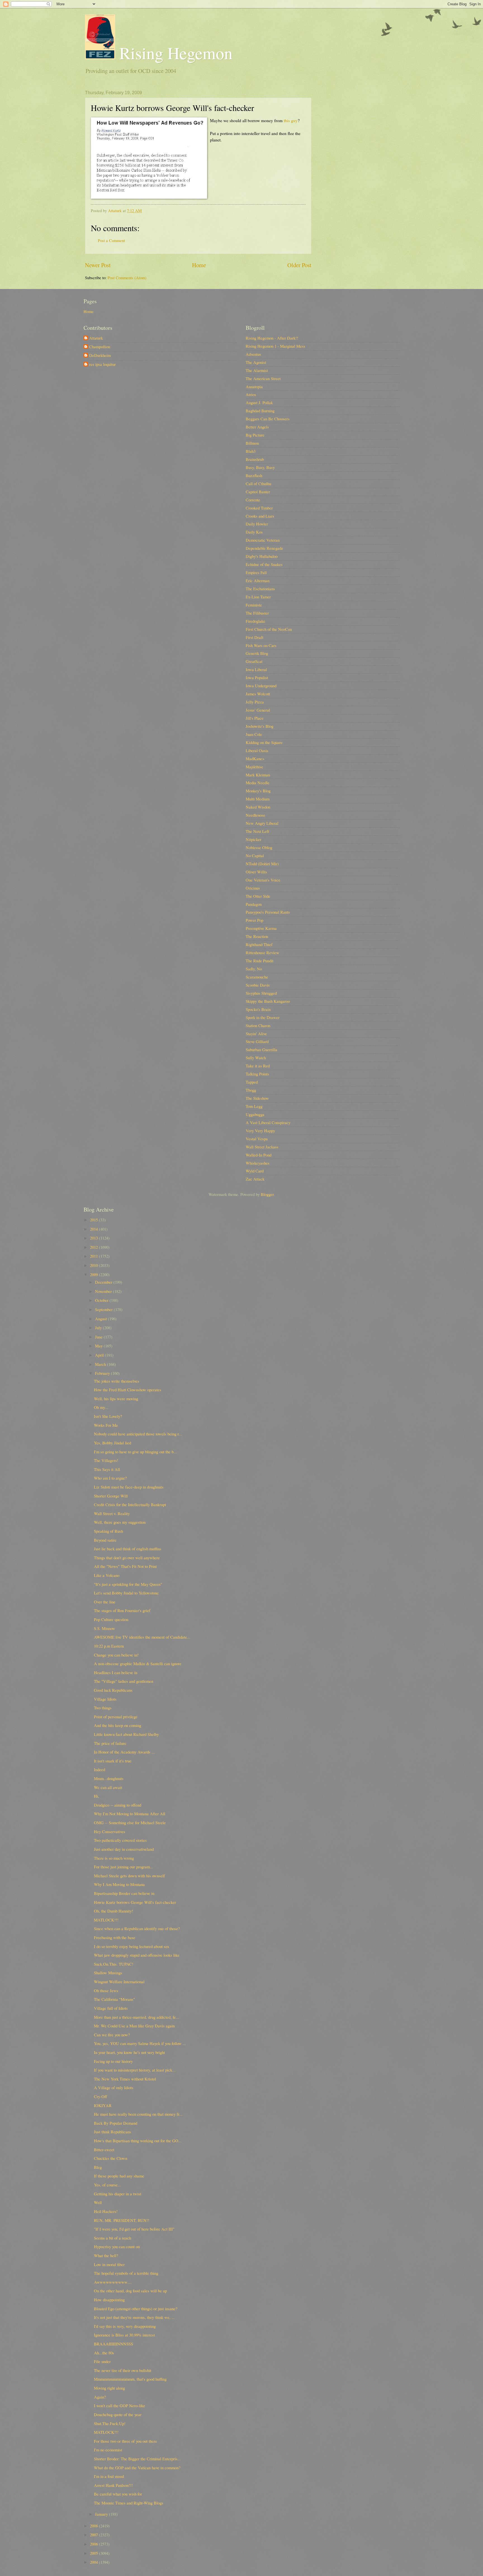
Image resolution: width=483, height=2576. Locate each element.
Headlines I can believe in (116, 1672)
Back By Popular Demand (116, 2123)
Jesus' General (258, 710)
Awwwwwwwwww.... (113, 2282)
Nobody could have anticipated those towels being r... (138, 1434)
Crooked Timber (259, 508)
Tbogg (251, 1090)
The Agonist (256, 362)
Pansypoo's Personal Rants (268, 912)
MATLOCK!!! (106, 1920)
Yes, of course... (107, 2185)
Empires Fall (256, 572)
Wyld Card (255, 1171)
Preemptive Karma (261, 928)
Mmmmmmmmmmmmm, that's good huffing (130, 2379)
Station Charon (258, 1025)
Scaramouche (257, 977)
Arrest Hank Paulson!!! (113, 2485)
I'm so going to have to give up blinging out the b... (135, 1452)
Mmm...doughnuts (109, 1778)
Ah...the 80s (104, 2353)
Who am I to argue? (110, 1478)
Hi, (97, 1796)
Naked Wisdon (258, 807)
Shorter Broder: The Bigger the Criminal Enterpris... (137, 2459)
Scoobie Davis (258, 985)
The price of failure (110, 1743)
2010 (94, 1265)
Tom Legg (254, 1106)
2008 (94, 2526)
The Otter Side (258, 896)
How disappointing (109, 2300)
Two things (103, 1708)
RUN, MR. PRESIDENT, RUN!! (122, 2220)
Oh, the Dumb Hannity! (113, 1911)
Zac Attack (255, 1179)
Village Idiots (105, 1699)
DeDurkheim (100, 356)
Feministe (254, 605)
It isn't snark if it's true (113, 1761)
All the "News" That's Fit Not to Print (125, 1566)
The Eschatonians (260, 589)
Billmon (252, 443)
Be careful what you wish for (118, 2494)
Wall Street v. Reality (112, 1513)
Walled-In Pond (259, 1155)
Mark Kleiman (258, 775)
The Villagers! (106, 1460)
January (102, 2514)
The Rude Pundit (260, 961)
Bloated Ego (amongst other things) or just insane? (136, 2309)
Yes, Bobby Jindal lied (113, 1443)
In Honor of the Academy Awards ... (124, 1752)
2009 (94, 1274)
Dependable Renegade (264, 548)
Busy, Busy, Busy (260, 467)
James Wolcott (258, 694)
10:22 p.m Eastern (109, 1646)
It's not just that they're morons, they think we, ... (134, 2317)
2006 (94, 2544)
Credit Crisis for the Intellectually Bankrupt (130, 1504)
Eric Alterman (258, 580)
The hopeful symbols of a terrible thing (126, 2273)
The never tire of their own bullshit (123, 2370)
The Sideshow (257, 1098)
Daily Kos (254, 532)
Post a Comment (111, 240)
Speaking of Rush (108, 1531)
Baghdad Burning (260, 411)
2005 (94, 2553)
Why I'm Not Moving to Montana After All (130, 1814)
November (104, 1291)
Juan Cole (254, 734)
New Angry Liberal (262, 823)
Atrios (251, 394)
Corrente (253, 500)
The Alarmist (257, 370)
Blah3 (251, 451)
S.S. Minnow (105, 1628)
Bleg (98, 2167)
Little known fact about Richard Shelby (126, 1734)
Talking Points (257, 1074)
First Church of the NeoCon (269, 629)
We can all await (108, 1787)
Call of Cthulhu (258, 484)
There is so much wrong (114, 1858)
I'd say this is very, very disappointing (125, 2326)
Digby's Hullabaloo (262, 556)
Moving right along (109, 2388)
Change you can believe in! (116, 1655)
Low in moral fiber (109, 2264)
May (99, 1346)
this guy (291, 120)
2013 (94, 1238)
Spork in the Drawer (263, 1017)
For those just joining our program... (124, 1867)
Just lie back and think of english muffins (128, 1549)
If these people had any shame (119, 2176)
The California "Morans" (114, 1999)
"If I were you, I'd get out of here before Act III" (134, 2229)
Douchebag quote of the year (118, 2414)
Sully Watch (256, 1058)
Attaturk (96, 338)
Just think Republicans (113, 2132)
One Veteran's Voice (263, 880)
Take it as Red (258, 1066)
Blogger (267, 1194)
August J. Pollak (259, 402)
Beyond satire (105, 1540)
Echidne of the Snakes (264, 564)
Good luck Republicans (113, 1690)
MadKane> (255, 759)
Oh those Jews (106, 1990)
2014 (94, 1229)
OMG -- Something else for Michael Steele (130, 1823)
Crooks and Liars (260, 516)
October (102, 1300)
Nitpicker (254, 839)
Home (199, 265)
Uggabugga (255, 1114)
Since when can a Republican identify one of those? (137, 1928)
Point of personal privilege (116, 1717)
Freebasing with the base (115, 1937)
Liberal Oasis (257, 750)
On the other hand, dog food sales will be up (130, 2291)
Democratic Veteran (263, 540)
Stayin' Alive (256, 1034)
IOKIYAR (103, 2105)
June (99, 1337)
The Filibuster (257, 613)
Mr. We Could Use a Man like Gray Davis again (134, 2026)
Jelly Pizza (255, 702)
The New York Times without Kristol (125, 2079)
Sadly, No (254, 969)
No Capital (255, 855)
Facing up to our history (113, 2061)
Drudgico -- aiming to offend (118, 1805)
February (103, 1373)
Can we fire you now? (112, 2035)
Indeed (100, 1769)
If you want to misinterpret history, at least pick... (135, 2070)
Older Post (299, 265)
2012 (94, 1247)
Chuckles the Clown (111, 2158)
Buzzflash (254, 475)
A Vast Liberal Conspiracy (268, 1122)
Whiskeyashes (258, 1163)
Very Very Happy (260, 1131)
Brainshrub (255, 459)
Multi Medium (258, 799)
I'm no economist (108, 2450)
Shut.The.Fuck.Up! (110, 2423)
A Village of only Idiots (114, 2087)
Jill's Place (255, 718)
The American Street (263, 378)
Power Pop (254, 920)
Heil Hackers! (106, 2211)
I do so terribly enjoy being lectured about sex (132, 1946)
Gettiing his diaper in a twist (118, 2194)
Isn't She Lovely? (108, 1416)
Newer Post (98, 265)
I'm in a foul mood (109, 2476)
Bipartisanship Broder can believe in (124, 1893)
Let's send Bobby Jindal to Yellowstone (126, 1593)
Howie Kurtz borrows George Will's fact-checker (135, 1902)
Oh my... (101, 1407)
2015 (94, 1220)
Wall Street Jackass (262, 1147)
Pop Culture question (111, 1619)
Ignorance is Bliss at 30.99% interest (124, 2335)
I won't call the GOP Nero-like (119, 2406)
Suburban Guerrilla (261, 1049)
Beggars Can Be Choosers (268, 419)
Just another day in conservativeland (124, 1849)
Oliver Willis (256, 872)
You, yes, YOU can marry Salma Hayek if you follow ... (140, 2043)
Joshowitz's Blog (260, 726)
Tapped (252, 1082)
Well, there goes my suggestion (120, 1522)
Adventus (253, 354)
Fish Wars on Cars (261, 645)
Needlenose (255, 815)
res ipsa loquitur (102, 364)
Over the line (105, 1602)
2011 (94, 1256)
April (100, 1355)
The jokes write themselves (117, 1381)
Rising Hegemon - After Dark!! (272, 338)
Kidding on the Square (264, 742)
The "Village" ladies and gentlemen (124, 1681)
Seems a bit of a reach (113, 2238)
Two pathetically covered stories (120, 1840)
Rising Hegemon (174, 53)
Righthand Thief (259, 944)
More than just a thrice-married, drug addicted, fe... (137, 2017)
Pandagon (254, 904)
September (104, 1309)
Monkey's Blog (258, 791)
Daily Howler (257, 524)
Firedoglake (255, 621)
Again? (100, 2397)
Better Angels (257, 427)
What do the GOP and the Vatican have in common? (137, 2468)
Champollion (100, 347)
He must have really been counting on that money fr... (138, 2114)
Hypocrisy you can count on (117, 2246)
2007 (94, 2535)
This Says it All (107, 1469)
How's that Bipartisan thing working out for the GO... (138, 2141)
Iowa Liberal (256, 669)
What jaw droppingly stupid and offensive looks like (137, 1955)
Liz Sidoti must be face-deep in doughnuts (129, 1487)
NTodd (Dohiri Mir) (262, 864)
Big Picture (255, 435)
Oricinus (253, 888)
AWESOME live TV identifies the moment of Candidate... (142, 1637)
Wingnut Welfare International (119, 1982)
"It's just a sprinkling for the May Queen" (128, 1584)
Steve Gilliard (257, 1041)
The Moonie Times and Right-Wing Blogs (129, 2503)
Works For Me (106, 1425)
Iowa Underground (261, 686)
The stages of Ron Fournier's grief (122, 1610)
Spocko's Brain (258, 1009)
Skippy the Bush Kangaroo (268, 1001)
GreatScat (254, 661)
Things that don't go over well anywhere (127, 1558)
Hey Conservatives (110, 1831)
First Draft (254, 637)
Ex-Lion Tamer (258, 597)
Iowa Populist (257, 677)
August (101, 1319)
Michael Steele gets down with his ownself (129, 1876)
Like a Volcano (107, 1575)
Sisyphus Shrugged (261, 993)
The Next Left (257, 831)
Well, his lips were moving (116, 1399)
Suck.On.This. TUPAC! (114, 1964)
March (101, 1364)
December (104, 1282)
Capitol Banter (258, 492)
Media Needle (258, 783)
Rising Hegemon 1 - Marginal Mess (275, 346)
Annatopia (254, 387)
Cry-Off (100, 2096)
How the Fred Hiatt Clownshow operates (128, 1390)
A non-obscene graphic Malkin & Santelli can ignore (138, 1663)
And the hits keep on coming (118, 1725)
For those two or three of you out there (126, 2441)
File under (102, 2361)
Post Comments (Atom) (127, 278)
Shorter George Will (111, 1496)
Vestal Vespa (257, 1139)
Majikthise (254, 767)
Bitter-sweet (104, 2150)
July (99, 1328)
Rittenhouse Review (262, 952)
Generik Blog (257, 653)
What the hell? (106, 2255)
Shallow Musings (108, 1973)
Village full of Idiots (111, 2008)
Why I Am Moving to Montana (119, 1884)
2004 (94, 2562)
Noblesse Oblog (259, 847)
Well (98, 2202)
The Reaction (257, 936)
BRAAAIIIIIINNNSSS (113, 2344)
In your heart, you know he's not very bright (129, 2052)
